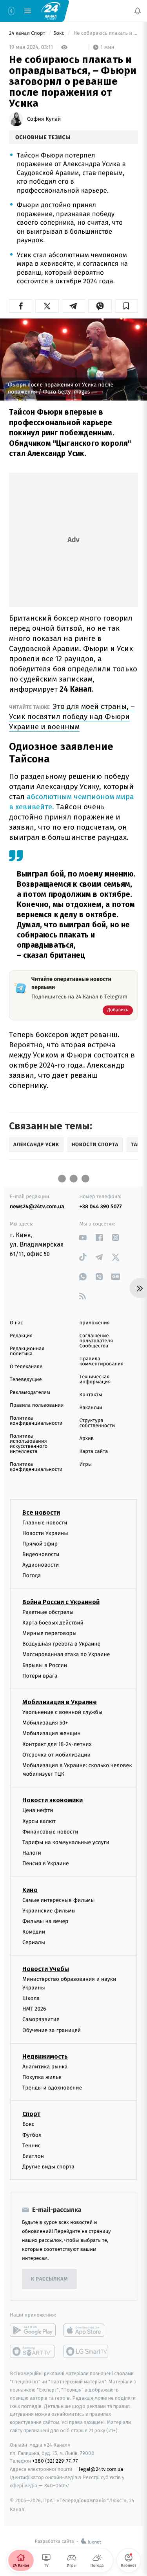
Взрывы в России (45, 1665)
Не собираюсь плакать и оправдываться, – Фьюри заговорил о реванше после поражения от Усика (105, 33)
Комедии (34, 1932)
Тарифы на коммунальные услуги (66, 1842)
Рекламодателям (30, 1393)
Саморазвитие (41, 2020)
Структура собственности (97, 1423)
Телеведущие (26, 1380)
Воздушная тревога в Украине (61, 1644)
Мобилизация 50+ (45, 1723)
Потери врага (40, 1676)
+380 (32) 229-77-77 (55, 2461)
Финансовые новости (50, 1832)
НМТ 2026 (34, 2009)
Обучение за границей (52, 2030)
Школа (31, 1998)
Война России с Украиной (61, 1602)
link (83, 1237)
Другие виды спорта (48, 2167)
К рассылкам (49, 2279)
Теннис (32, 2146)
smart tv (33, 2351)
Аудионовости (41, 1565)
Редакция (21, 1336)
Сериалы (34, 1942)
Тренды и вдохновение (52, 2088)
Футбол (32, 2135)
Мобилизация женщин (52, 1733)
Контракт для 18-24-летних (57, 1744)
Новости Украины (45, 1533)
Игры (86, 1464)
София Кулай (44, 119)
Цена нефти (38, 1811)
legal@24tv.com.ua (101, 2469)
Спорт (31, 2114)
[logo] (51, 11)
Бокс (60, 33)
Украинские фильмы (49, 1911)
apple (86, 2330)
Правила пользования (37, 1405)
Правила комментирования (102, 1361)
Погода (32, 1576)
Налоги (32, 1853)
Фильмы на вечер (45, 1921)
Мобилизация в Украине (60, 1702)
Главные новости (45, 1523)
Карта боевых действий (53, 1623)
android (33, 2330)
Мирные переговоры (49, 1633)
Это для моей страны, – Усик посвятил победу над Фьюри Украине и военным (72, 716)
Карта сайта (94, 1452)
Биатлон (33, 2156)
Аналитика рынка (45, 2067)
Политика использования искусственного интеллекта (29, 1444)
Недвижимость (45, 2056)
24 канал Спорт (28, 33)
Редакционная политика (27, 1351)
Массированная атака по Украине (66, 1654)
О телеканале (26, 1367)
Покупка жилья (42, 2077)
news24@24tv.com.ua (37, 1207)
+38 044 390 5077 (101, 1207)
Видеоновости (41, 1554)
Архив (87, 1439)
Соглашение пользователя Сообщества (96, 1341)
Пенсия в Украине (46, 1863)
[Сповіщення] (138, 11)
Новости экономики (53, 1801)
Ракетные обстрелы (48, 1612)
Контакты (91, 1395)
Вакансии (91, 1408)
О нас (16, 1323)
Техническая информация (95, 1379)
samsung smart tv (86, 2351)
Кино (30, 1890)
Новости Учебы (46, 1969)
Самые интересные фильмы (58, 1900)
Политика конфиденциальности (36, 1421)
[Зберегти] (126, 306)
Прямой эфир (40, 1544)
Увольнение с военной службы (62, 1712)
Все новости (41, 1513)
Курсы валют (39, 1821)
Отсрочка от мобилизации (56, 1755)
